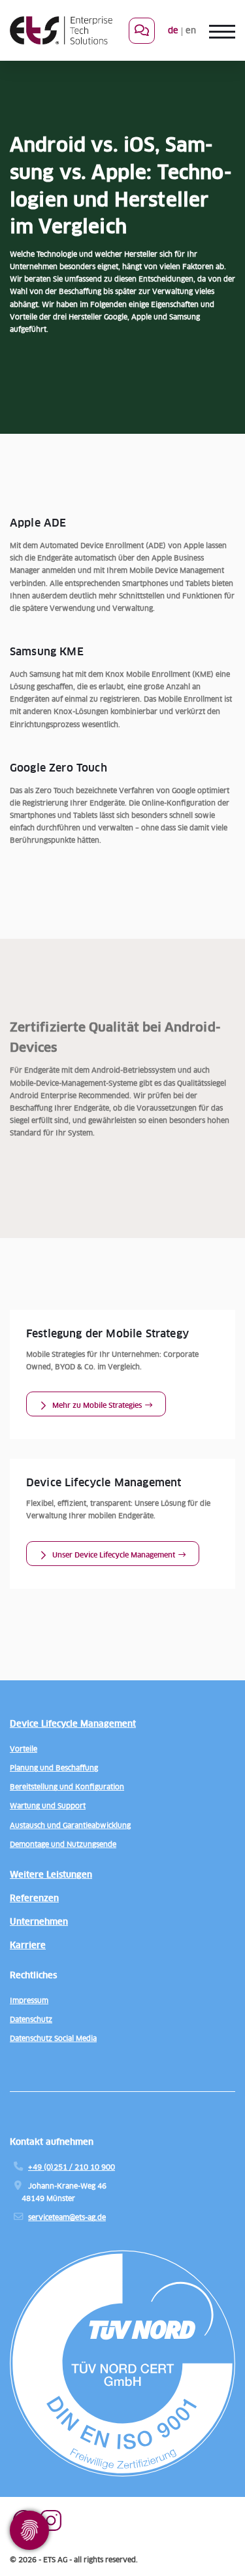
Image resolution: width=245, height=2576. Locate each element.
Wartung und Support (48, 1806)
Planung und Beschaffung (54, 1768)
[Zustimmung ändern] (29, 2530)
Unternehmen (39, 1922)
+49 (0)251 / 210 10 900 (72, 2167)
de (173, 31)
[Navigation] (216, 31)
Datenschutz (31, 2020)
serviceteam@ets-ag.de (67, 2218)
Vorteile (24, 1749)
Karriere (28, 1946)
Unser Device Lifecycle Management (114, 1555)
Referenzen (34, 1899)
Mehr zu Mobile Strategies (97, 1406)
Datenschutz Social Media (53, 2039)
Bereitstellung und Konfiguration (67, 1787)
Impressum (29, 2001)
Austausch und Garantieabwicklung (70, 1826)
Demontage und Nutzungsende (63, 1845)
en (191, 31)
